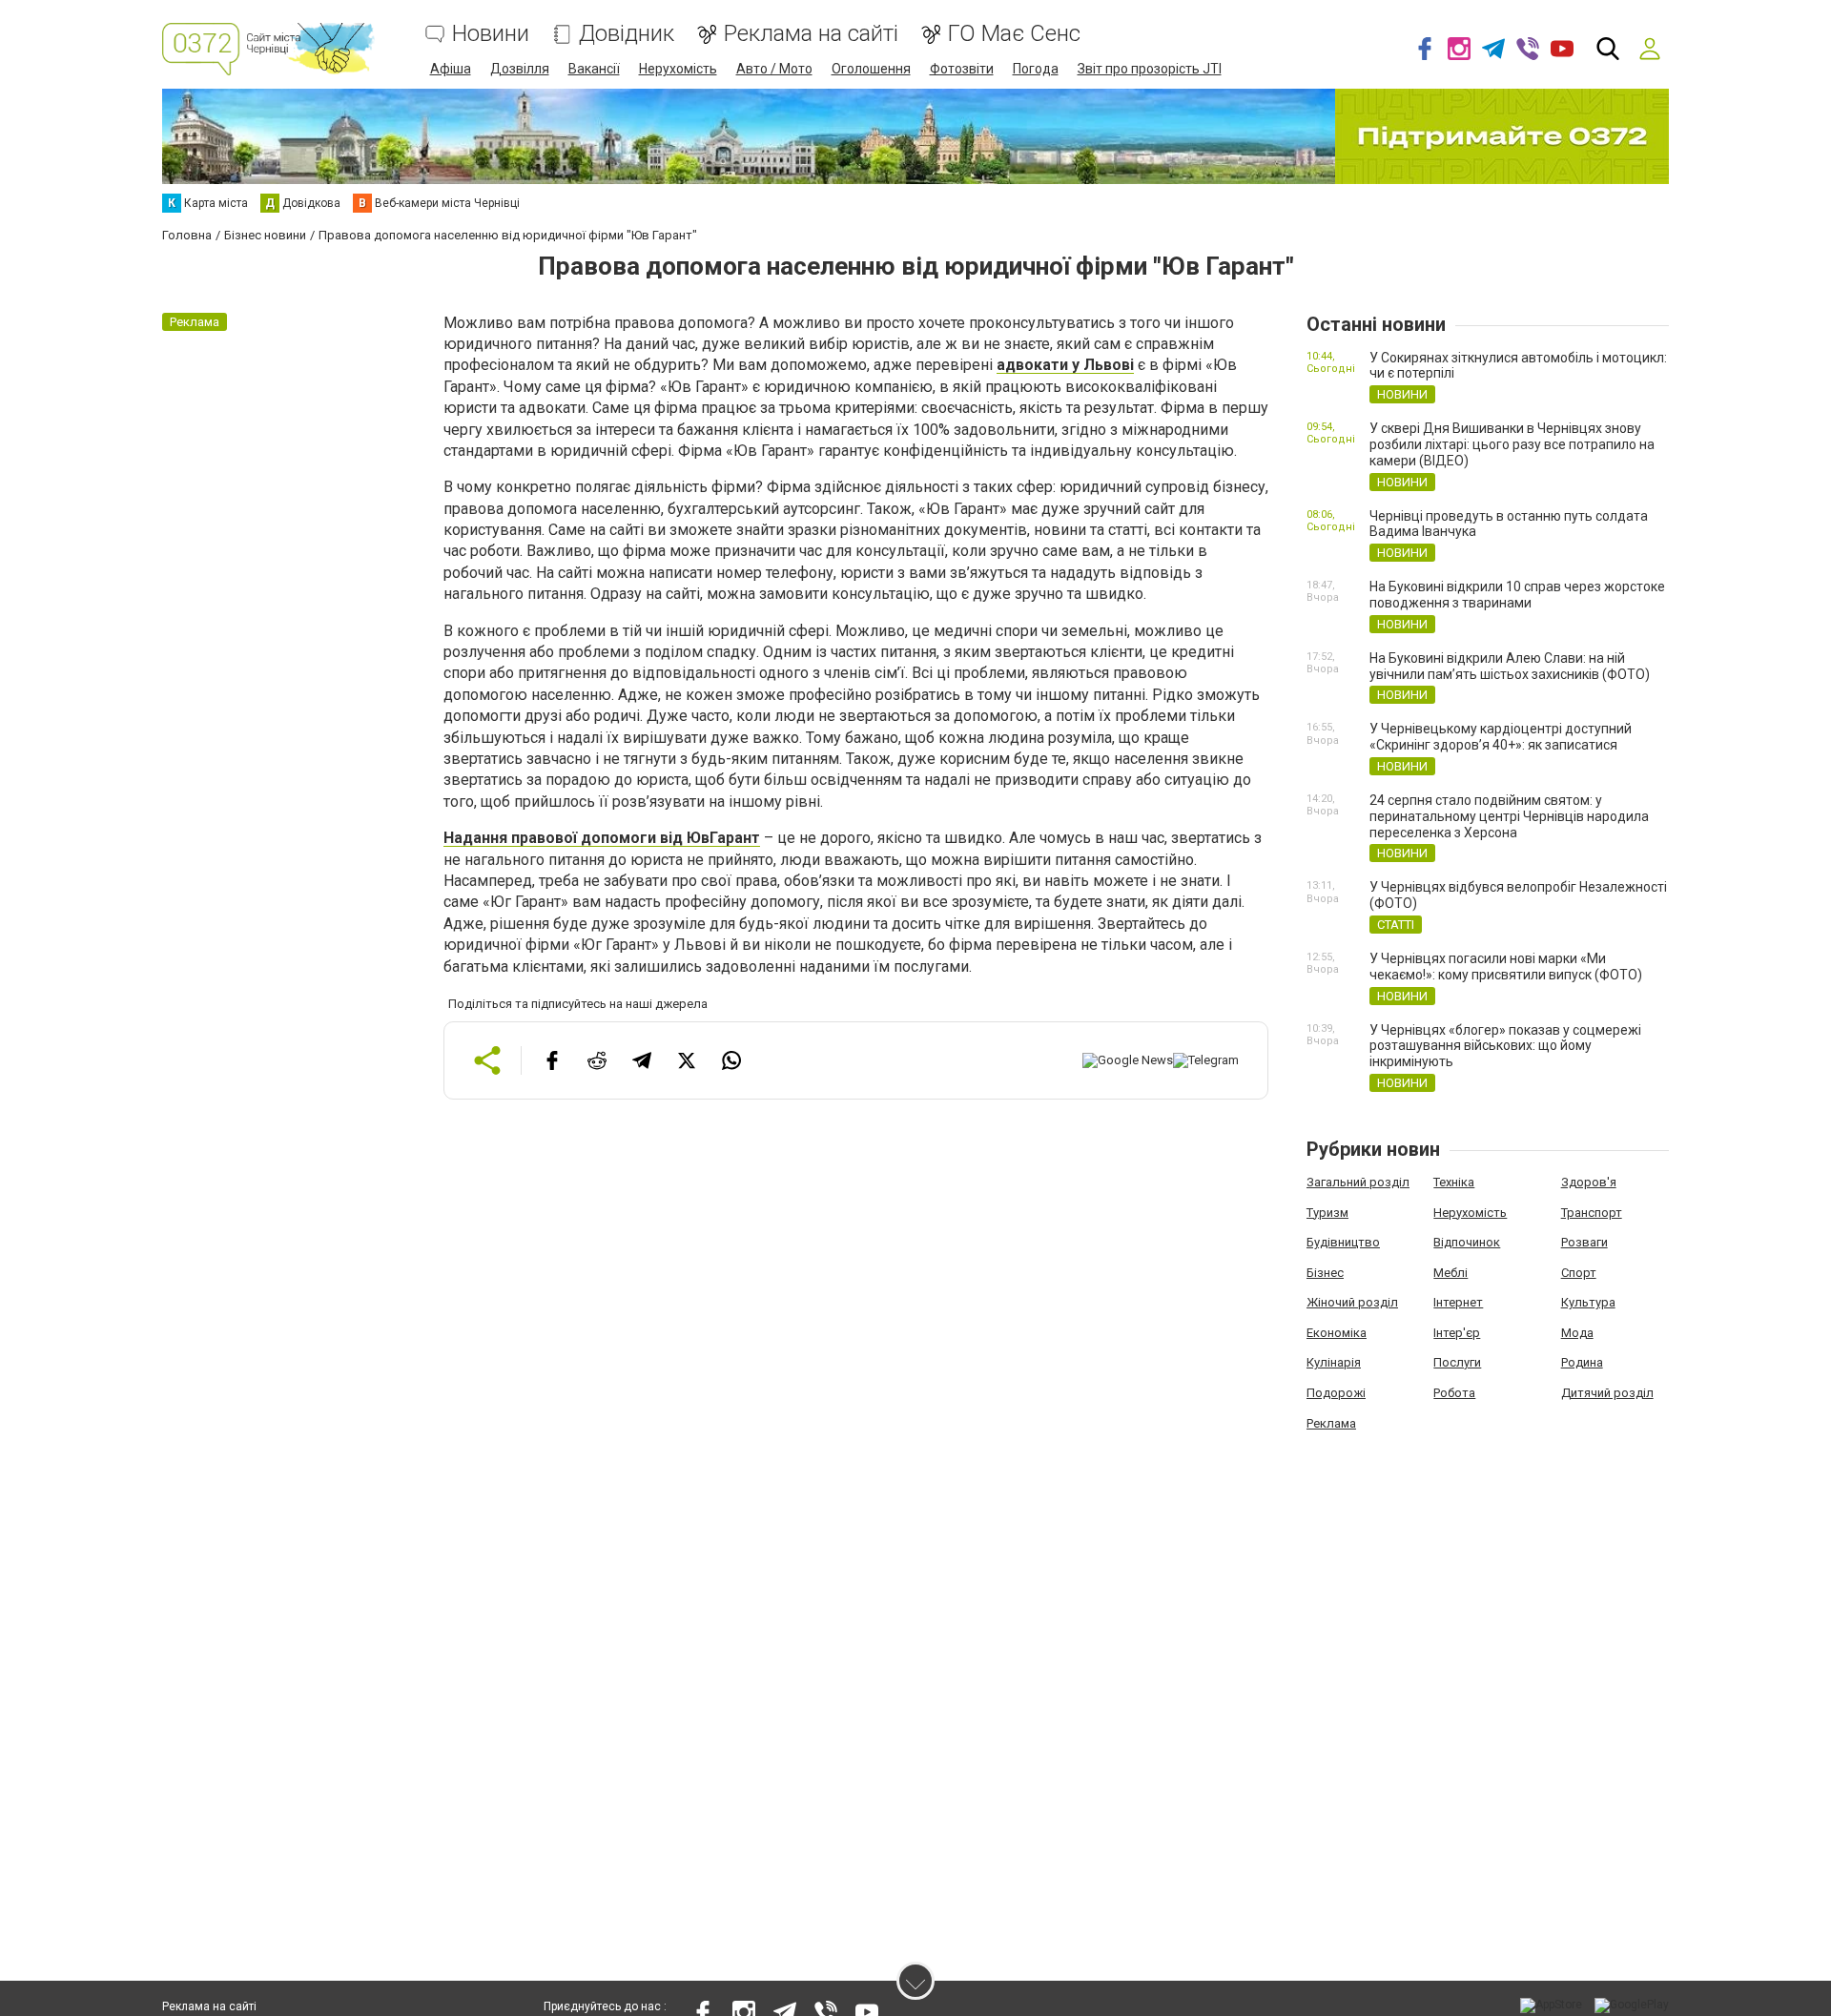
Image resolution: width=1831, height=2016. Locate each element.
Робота (1454, 1393)
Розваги (1584, 1242)
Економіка (1337, 1333)
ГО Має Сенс (1014, 34)
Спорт (1579, 1273)
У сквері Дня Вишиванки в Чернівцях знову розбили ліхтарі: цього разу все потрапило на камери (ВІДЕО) (1512, 444)
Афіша (451, 69)
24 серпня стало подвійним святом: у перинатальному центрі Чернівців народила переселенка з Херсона (1509, 816)
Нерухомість (678, 69)
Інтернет (1458, 1302)
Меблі (1450, 1273)
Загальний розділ (1358, 1182)
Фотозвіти (962, 69)
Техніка (1454, 1182)
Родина (1582, 1362)
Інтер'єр (1457, 1333)
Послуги (1457, 1362)
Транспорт (1592, 1213)
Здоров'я (1589, 1182)
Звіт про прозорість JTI (1150, 69)
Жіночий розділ (1352, 1302)
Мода (1577, 1333)
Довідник (627, 34)
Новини (491, 34)
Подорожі (1336, 1393)
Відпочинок (1467, 1242)
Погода (1036, 69)
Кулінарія (1334, 1362)
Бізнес (1325, 1273)
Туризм (1327, 1213)
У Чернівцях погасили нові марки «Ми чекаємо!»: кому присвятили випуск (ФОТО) (1506, 967)
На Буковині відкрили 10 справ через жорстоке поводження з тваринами (1517, 595)
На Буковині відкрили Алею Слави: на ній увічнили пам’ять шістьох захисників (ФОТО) (1510, 666)
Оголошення (871, 69)
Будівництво (1343, 1242)
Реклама (1331, 1423)
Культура (1588, 1302)
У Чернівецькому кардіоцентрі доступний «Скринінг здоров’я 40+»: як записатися (1501, 737)
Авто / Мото (774, 69)
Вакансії (594, 69)
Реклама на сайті (811, 34)
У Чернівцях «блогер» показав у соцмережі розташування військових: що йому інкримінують (1505, 1046)
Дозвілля (520, 69)
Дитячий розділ (1607, 1393)
